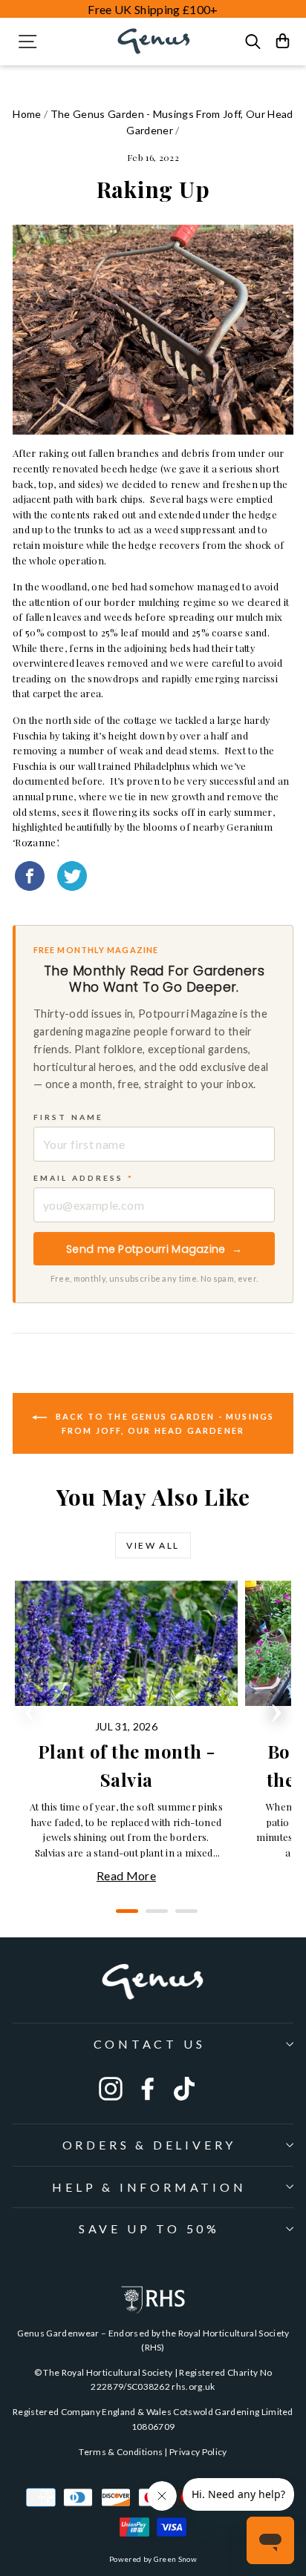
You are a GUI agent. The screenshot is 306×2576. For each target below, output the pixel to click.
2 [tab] (153, 1917)
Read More (126, 1875)
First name (68, 1117)
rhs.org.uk (193, 2386)
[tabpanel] (130, 1733)
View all (153, 1545)
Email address (84, 1178)
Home (27, 114)
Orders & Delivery (150, 2145)
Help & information (149, 2187)
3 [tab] (183, 1917)
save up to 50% (149, 2229)
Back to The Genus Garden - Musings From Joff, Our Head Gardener (164, 1423)
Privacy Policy (198, 2452)
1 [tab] (123, 1917)
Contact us (150, 2044)
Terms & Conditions (121, 2452)
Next (276, 1708)
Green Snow (175, 2559)
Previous (30, 1708)
